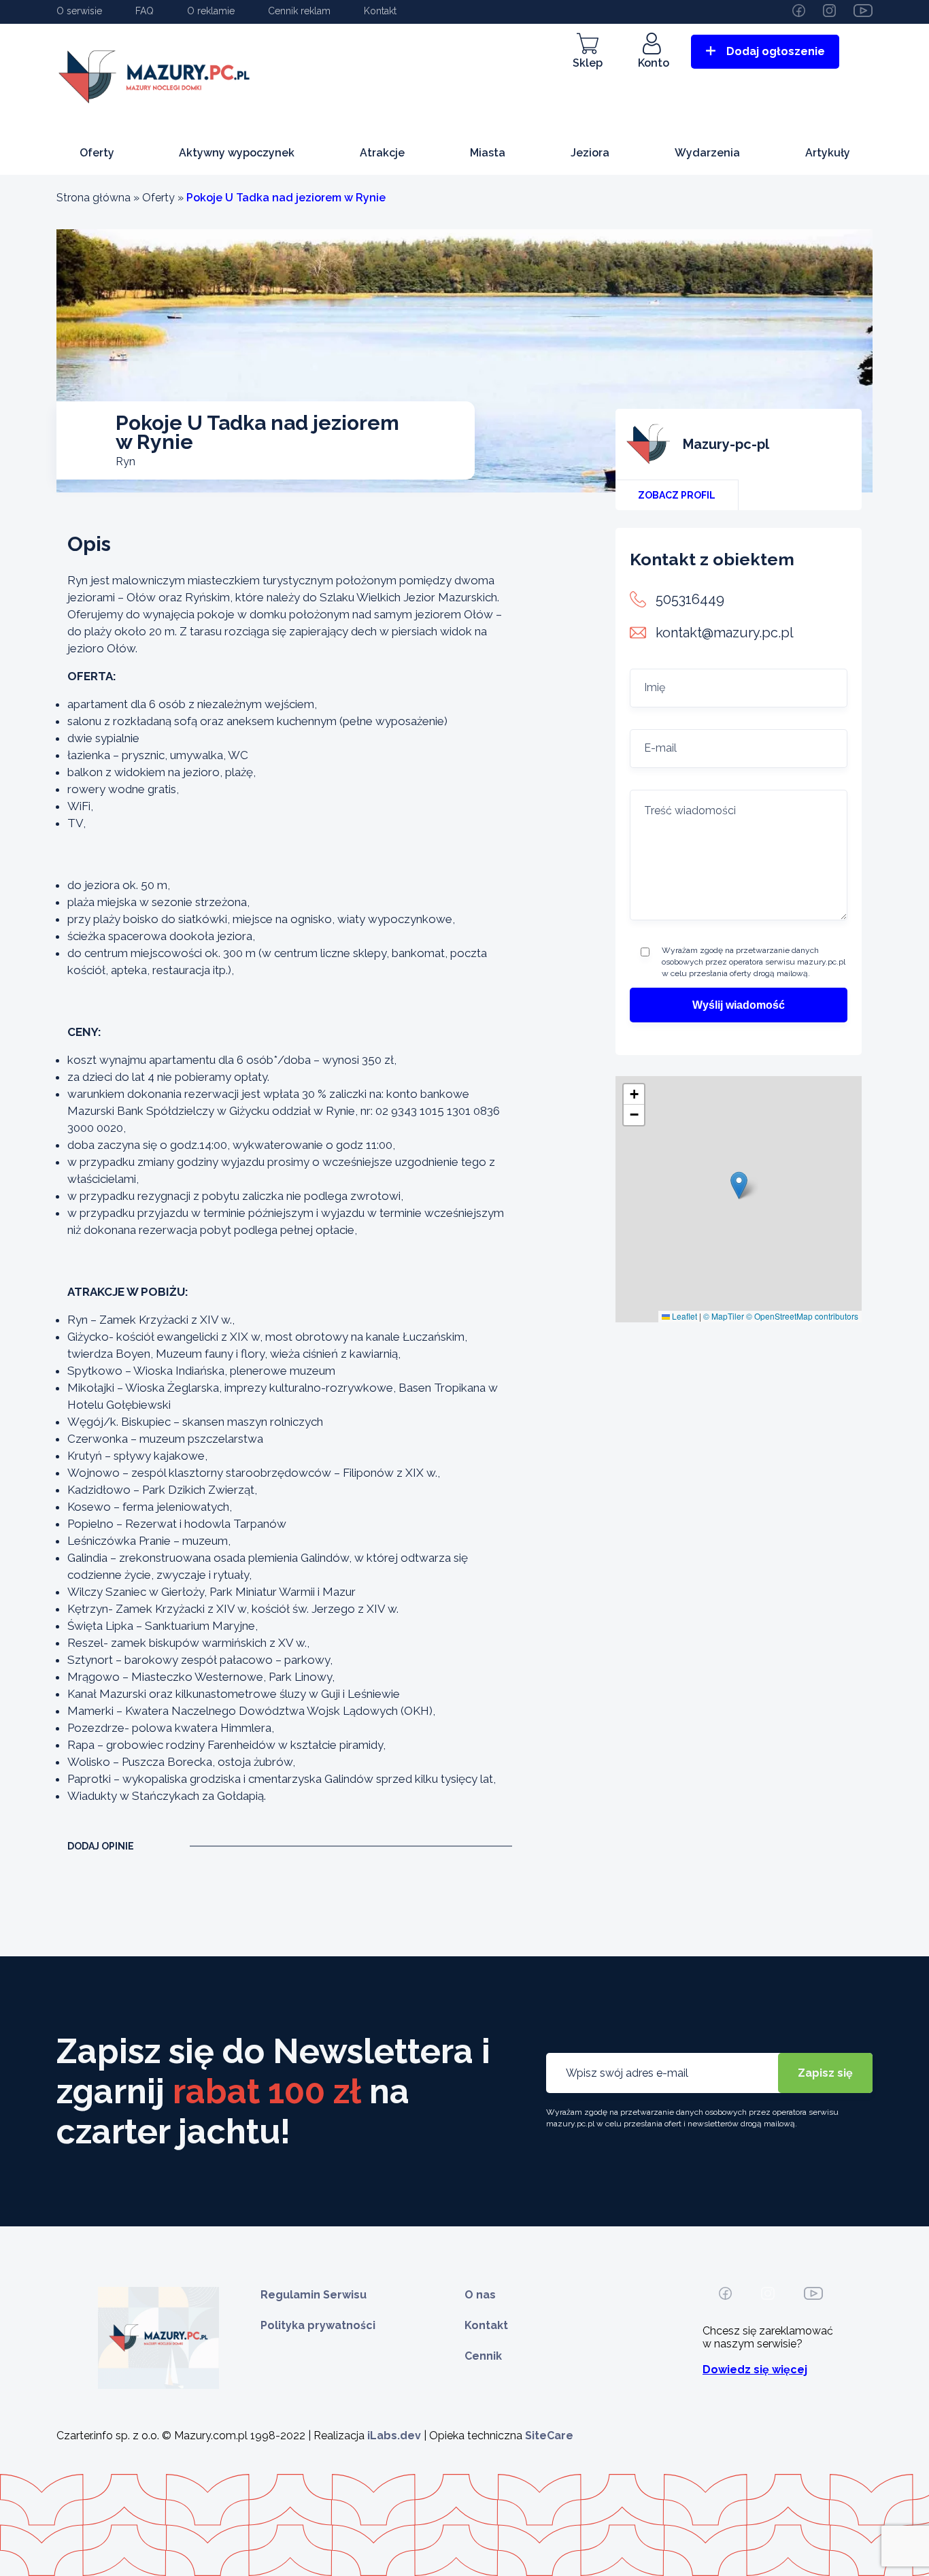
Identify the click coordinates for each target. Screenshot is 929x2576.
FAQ (145, 11)
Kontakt (380, 11)
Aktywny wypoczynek (237, 153)
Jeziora (590, 153)
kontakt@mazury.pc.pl (725, 633)
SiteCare (549, 2436)
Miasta (488, 153)
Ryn (125, 462)
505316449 (690, 599)
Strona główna (94, 198)
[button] (739, 1185)
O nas (480, 2295)
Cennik (483, 2356)
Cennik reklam (299, 11)
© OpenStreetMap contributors (802, 1316)
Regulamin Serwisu (314, 2295)
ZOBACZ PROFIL (677, 495)
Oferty (97, 153)
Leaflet (683, 1316)
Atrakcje (382, 153)
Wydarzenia (707, 153)
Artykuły (828, 153)
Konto (654, 63)
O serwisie (79, 11)
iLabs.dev (394, 2436)
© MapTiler (724, 1316)
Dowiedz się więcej (755, 2370)
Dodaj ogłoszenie (776, 51)
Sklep (588, 63)
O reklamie (211, 11)
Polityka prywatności (318, 2325)
